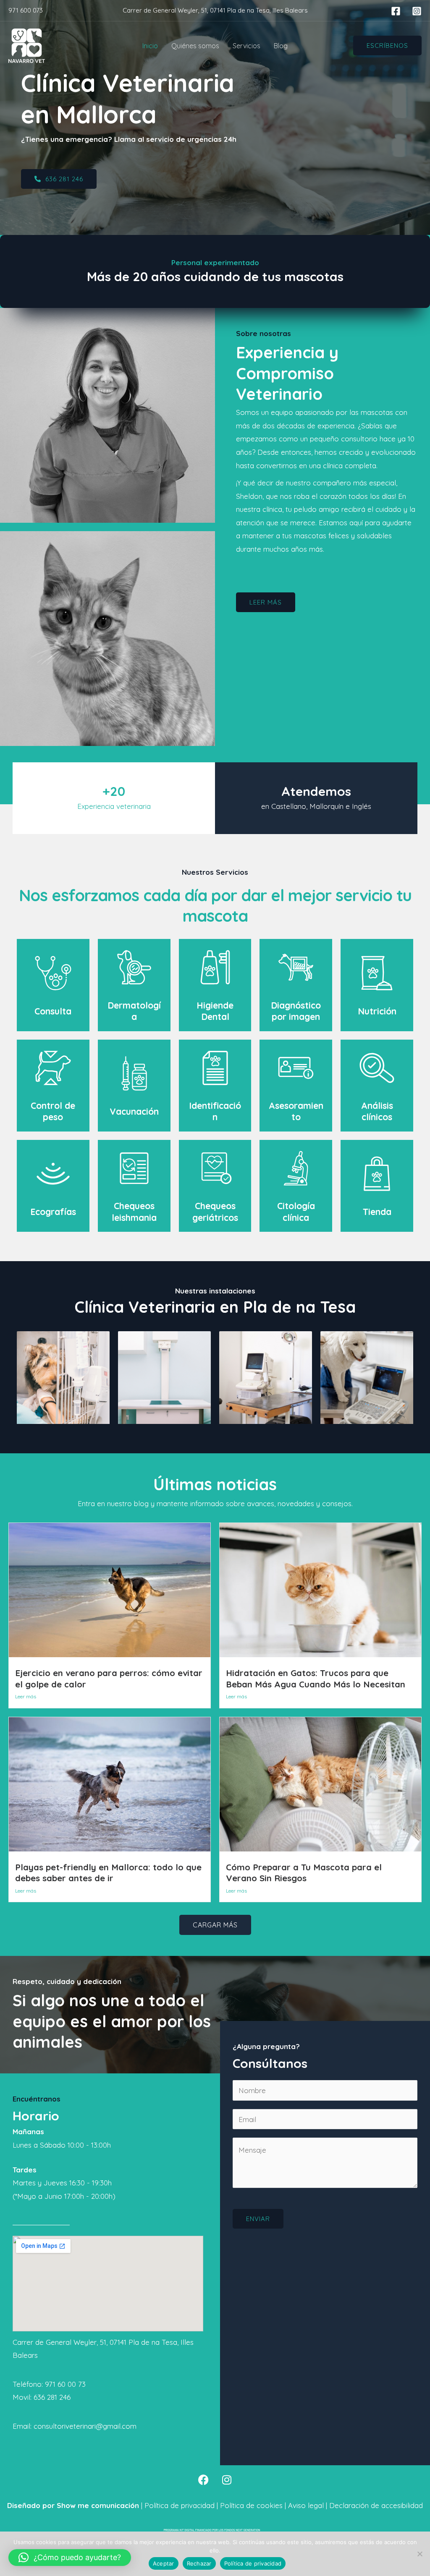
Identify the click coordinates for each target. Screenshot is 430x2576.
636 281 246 (52, 2397)
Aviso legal (305, 2505)
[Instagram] (417, 11)
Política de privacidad (180, 2505)
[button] (387, 46)
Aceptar (164, 2563)
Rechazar (199, 2563)
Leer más (26, 1696)
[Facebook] (396, 11)
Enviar (258, 2219)
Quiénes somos (195, 46)
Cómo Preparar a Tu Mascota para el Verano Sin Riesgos (304, 1873)
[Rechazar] (420, 2554)
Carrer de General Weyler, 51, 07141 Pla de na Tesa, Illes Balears (215, 10)
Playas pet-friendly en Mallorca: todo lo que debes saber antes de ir (108, 1873)
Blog (281, 46)
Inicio (150, 46)
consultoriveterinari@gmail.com (85, 2426)
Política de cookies (250, 2505)
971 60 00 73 (65, 2384)
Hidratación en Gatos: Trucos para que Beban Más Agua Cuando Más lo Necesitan (316, 1679)
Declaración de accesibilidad (375, 2505)
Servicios (246, 46)
